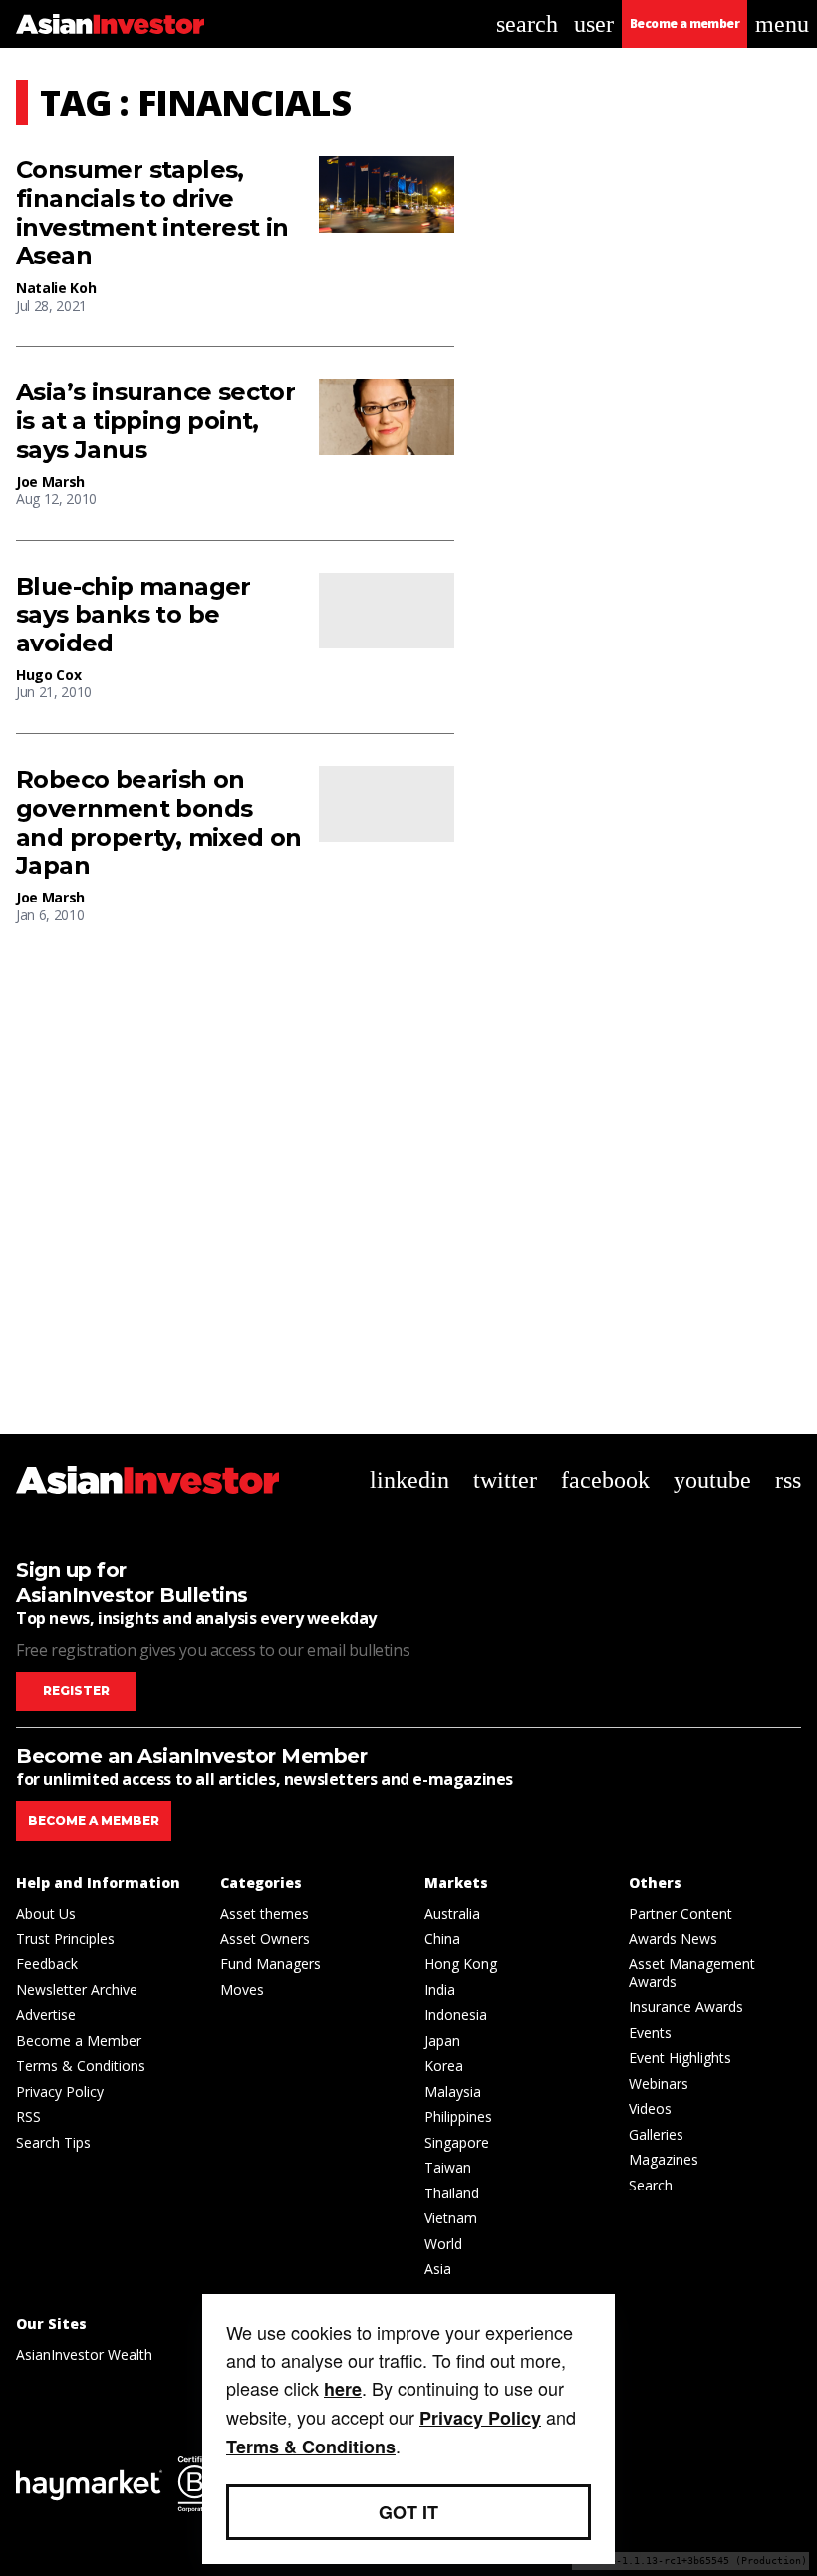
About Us (46, 1913)
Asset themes (265, 1913)
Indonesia (456, 2015)
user (594, 24)
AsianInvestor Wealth (84, 2354)
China (442, 1939)
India (440, 1990)
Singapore (457, 2142)
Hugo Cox (48, 675)
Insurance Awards (686, 2007)
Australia (452, 1913)
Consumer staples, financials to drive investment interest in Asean (152, 213)
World (443, 2244)
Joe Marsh (50, 482)
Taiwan (448, 2167)
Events (650, 2033)
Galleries (656, 2134)
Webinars (659, 2083)
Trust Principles (65, 1939)
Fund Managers (271, 1964)
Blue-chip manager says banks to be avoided (134, 616)
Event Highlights (680, 2058)
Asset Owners (265, 1939)
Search (651, 2185)
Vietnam (451, 2218)
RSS (28, 2116)
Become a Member (79, 2041)
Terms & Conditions (81, 2065)
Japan (442, 2041)
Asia (438, 2269)
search (527, 24)
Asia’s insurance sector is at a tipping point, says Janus (155, 421)
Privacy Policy (60, 2091)
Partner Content (681, 1913)
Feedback (47, 1964)
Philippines (458, 2116)
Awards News (673, 1939)
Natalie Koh (56, 287)
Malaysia (453, 2091)
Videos (650, 2108)
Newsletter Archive (77, 1990)
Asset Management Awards (692, 1973)
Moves (242, 1990)
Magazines (664, 2159)
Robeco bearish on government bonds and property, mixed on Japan (159, 823)
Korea (444, 2065)
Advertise (46, 2015)
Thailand (452, 2193)
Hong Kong (461, 1964)
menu (782, 24)
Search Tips (53, 2142)
